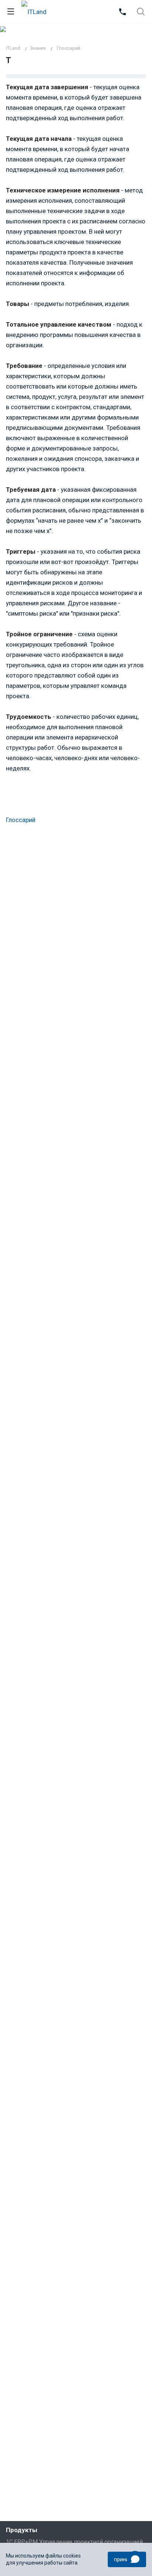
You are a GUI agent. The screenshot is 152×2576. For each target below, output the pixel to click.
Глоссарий (21, 820)
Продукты (22, 2530)
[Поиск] (141, 12)
